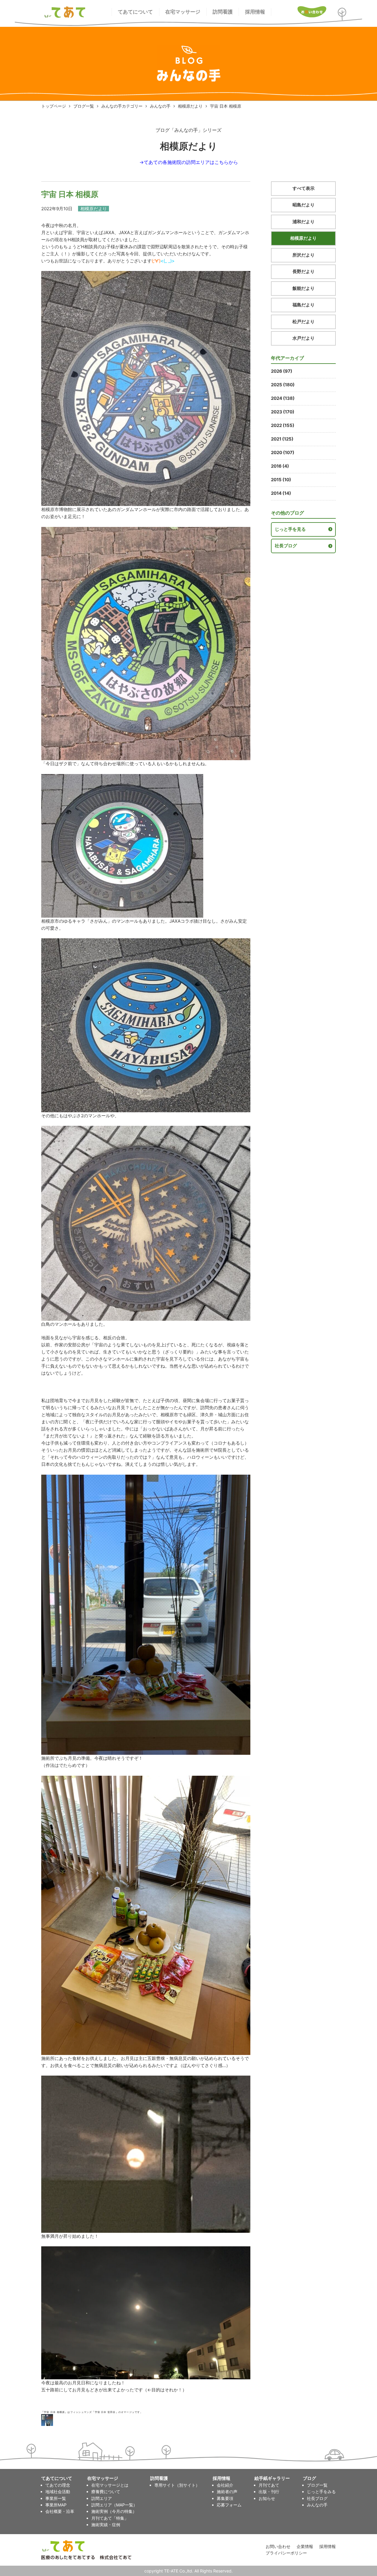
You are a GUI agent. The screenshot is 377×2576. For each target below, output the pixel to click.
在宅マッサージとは (110, 2485)
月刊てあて (269, 2485)
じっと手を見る (290, 529)
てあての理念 (58, 2485)
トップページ (54, 106)
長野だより (304, 271)
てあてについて (135, 12)
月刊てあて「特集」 (110, 2518)
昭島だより (304, 205)
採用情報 (255, 12)
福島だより (304, 305)
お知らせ (267, 2498)
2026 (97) (282, 371)
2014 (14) (281, 493)
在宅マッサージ (183, 12)
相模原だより (190, 106)
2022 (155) (283, 425)
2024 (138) (283, 398)
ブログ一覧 (84, 106)
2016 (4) (280, 466)
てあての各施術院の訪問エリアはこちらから (191, 162)
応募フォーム (229, 2505)
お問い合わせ (278, 2546)
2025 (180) (283, 385)
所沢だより (304, 255)
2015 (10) (281, 480)
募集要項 (225, 2498)
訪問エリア (102, 2498)
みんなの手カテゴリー (122, 106)
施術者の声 (227, 2492)
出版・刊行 (269, 2492)
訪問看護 (223, 12)
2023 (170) (283, 412)
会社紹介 (225, 2485)
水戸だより (304, 338)
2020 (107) (283, 452)
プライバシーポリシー (286, 2553)
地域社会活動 (58, 2492)
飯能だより (304, 288)
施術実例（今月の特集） (114, 2511)
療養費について (106, 2492)
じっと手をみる (321, 2492)
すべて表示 (304, 188)
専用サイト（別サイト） (177, 2485)
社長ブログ (286, 546)
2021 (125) (282, 439)
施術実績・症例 (106, 2525)
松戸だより (304, 322)
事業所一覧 (56, 2498)
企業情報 (305, 2546)
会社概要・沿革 (60, 2511)
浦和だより (304, 222)
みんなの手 (160, 106)
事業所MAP (56, 2505)
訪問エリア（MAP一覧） (114, 2505)
